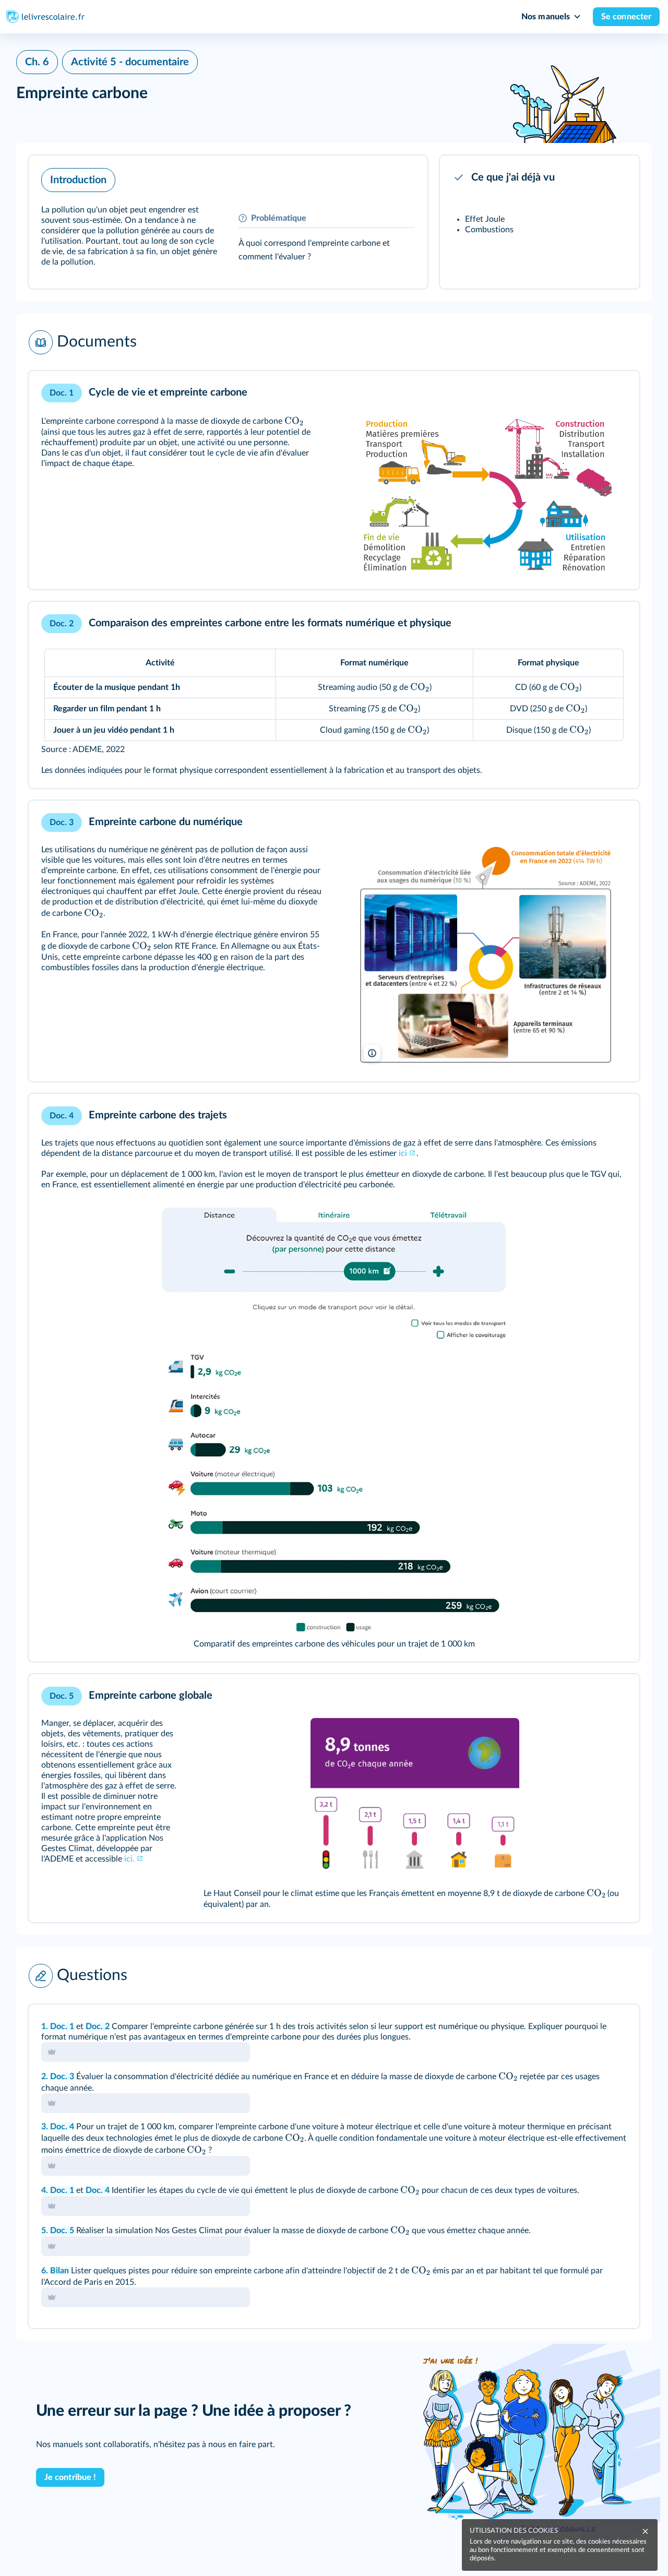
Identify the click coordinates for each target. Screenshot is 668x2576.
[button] (228, 222)
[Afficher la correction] (588, 2026)
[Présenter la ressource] (403, 177)
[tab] (588, 2026)
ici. (129, 1859)
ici (403, 1153)
